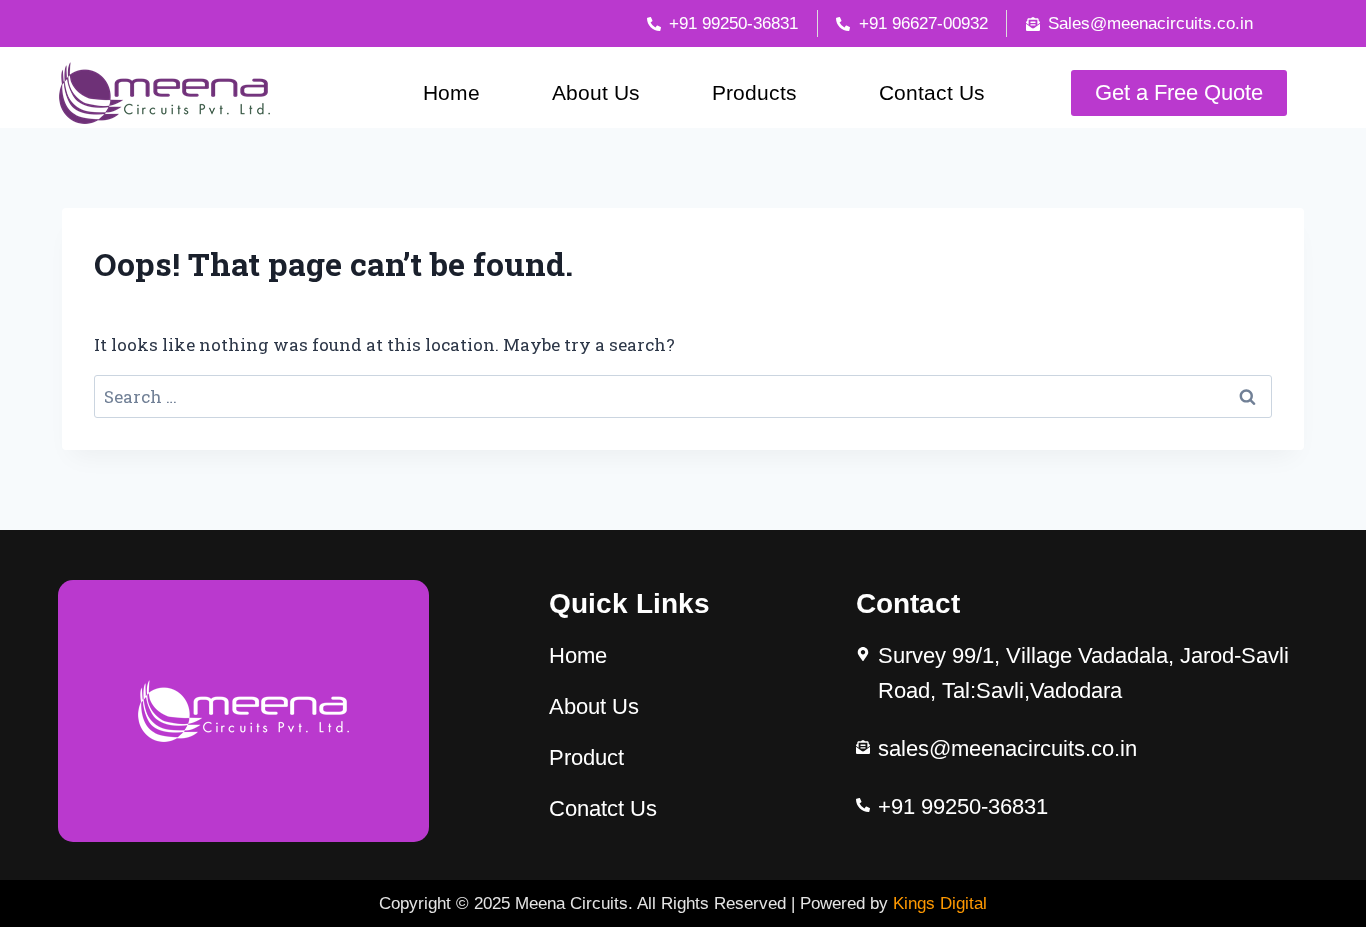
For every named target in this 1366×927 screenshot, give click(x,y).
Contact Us (932, 92)
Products (754, 92)
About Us (596, 92)
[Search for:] (683, 396)
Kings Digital (940, 903)
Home (451, 92)
